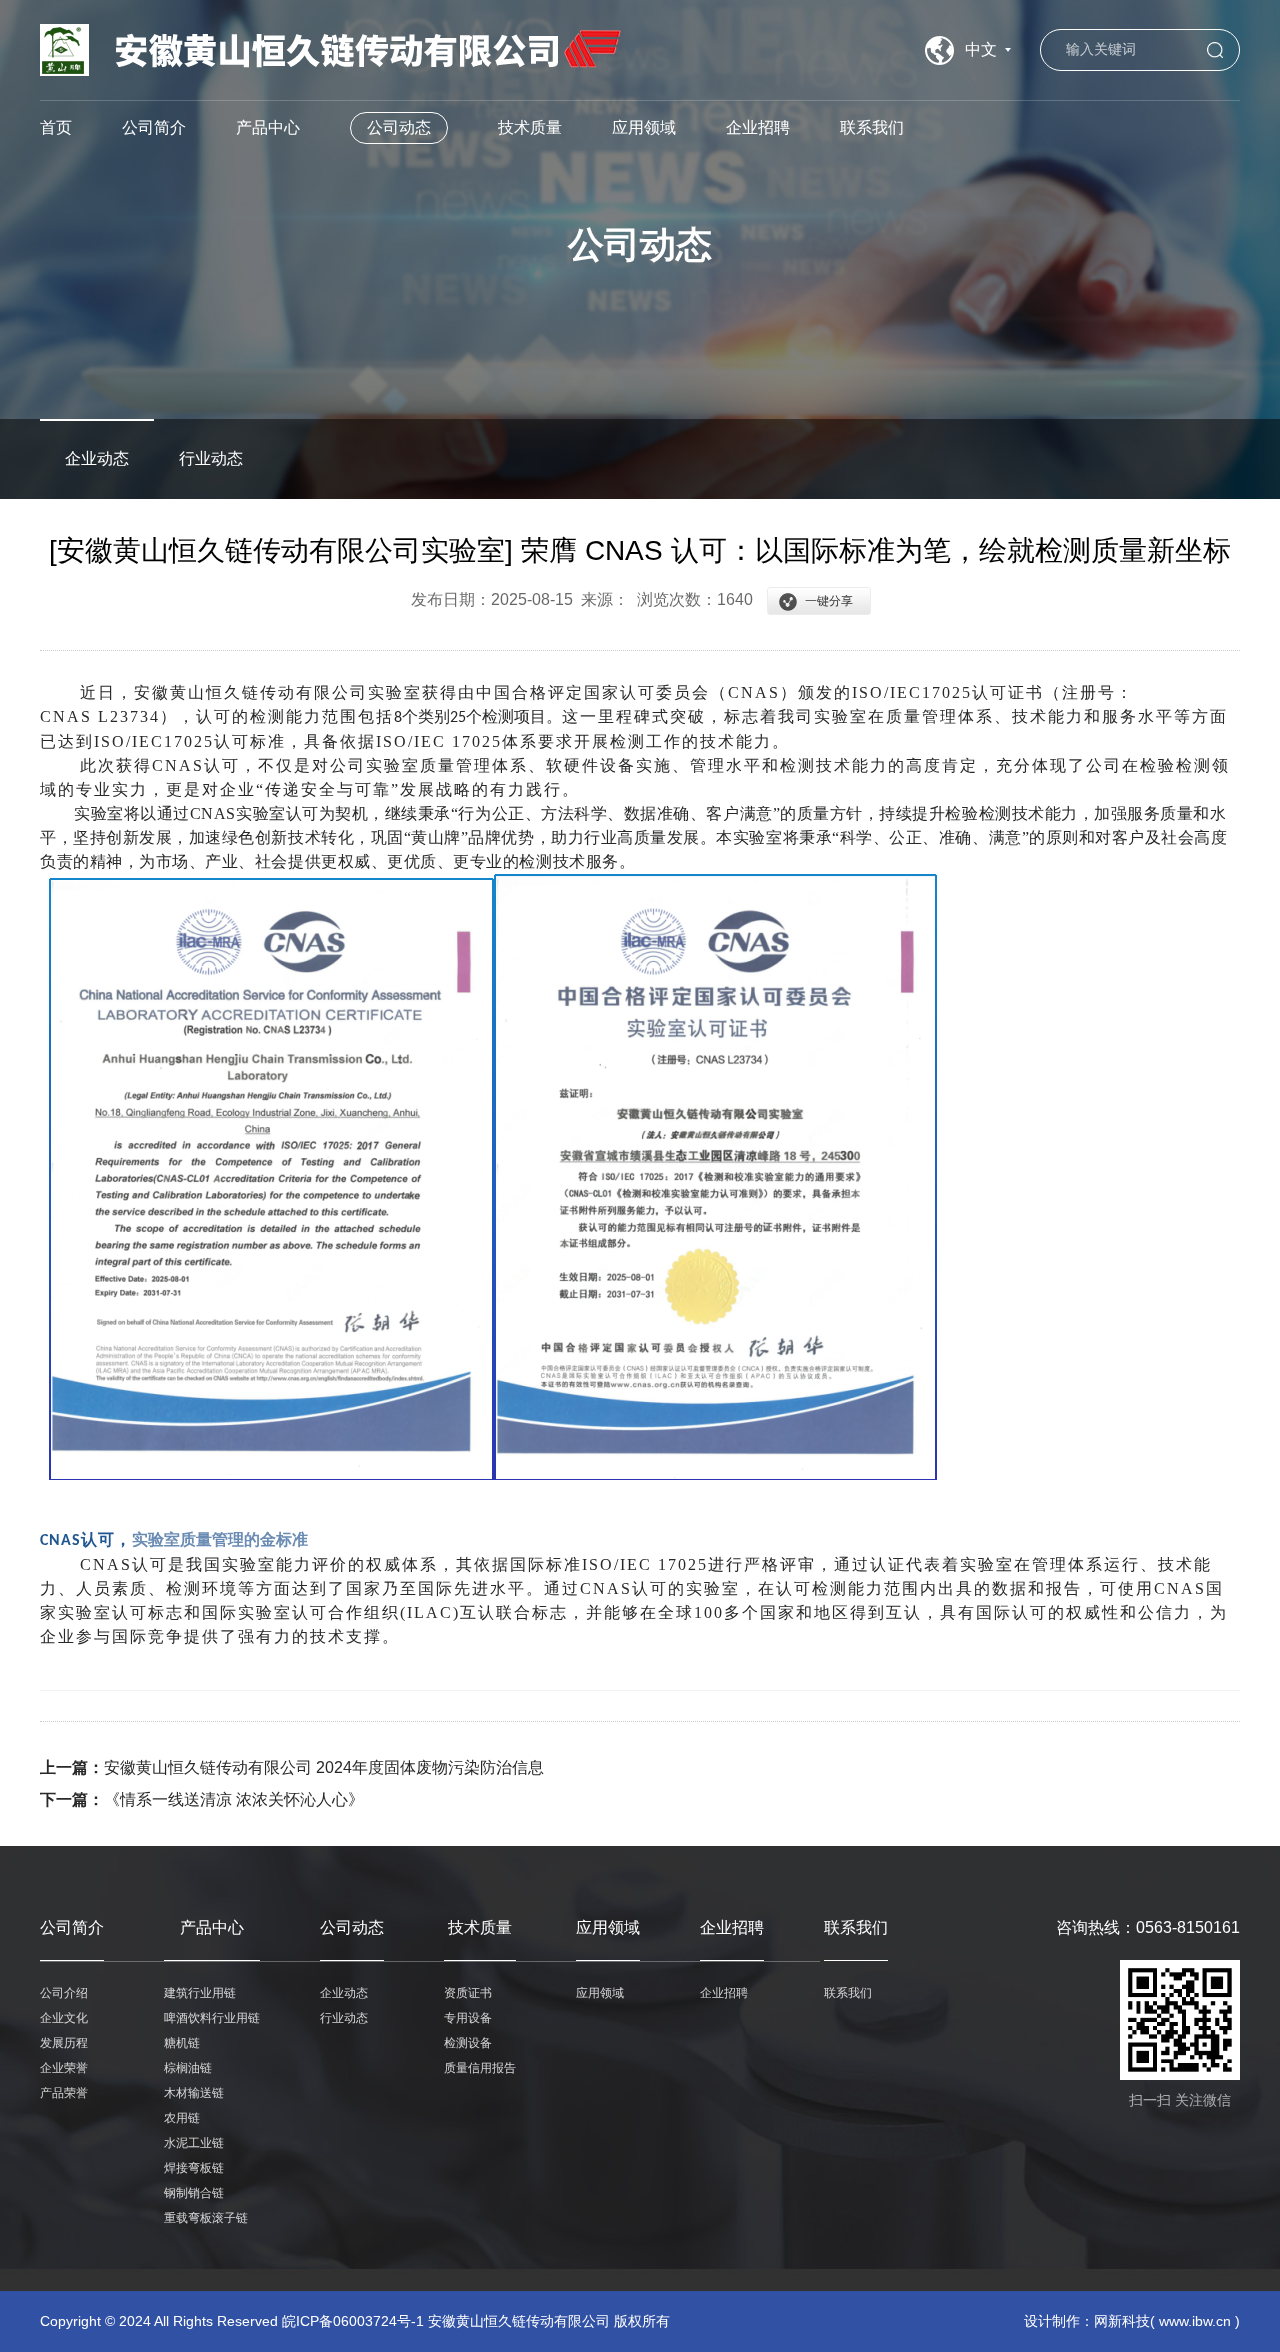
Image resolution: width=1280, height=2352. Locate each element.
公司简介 (154, 127)
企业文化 (64, 2018)
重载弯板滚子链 (206, 2218)
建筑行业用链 (200, 1993)
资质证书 (468, 1993)
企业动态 (97, 458)
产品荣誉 (64, 2093)
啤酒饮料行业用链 (212, 2018)
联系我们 (872, 127)
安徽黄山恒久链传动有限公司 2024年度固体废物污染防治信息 (324, 1767)
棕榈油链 (188, 2068)
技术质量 (530, 127)
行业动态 (211, 458)
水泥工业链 (194, 2143)
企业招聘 (758, 127)
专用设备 (468, 2018)
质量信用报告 (480, 2068)
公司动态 (399, 127)
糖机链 (182, 2043)
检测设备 (468, 2043)
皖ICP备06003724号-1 (353, 2321)
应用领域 (644, 127)
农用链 (182, 2118)
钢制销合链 (194, 2193)
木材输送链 (194, 2093)
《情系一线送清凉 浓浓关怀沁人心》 (234, 1799)
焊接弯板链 (194, 2168)
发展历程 (64, 2043)
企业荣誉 (64, 2068)
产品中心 (268, 127)
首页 (56, 127)
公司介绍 (64, 1993)
